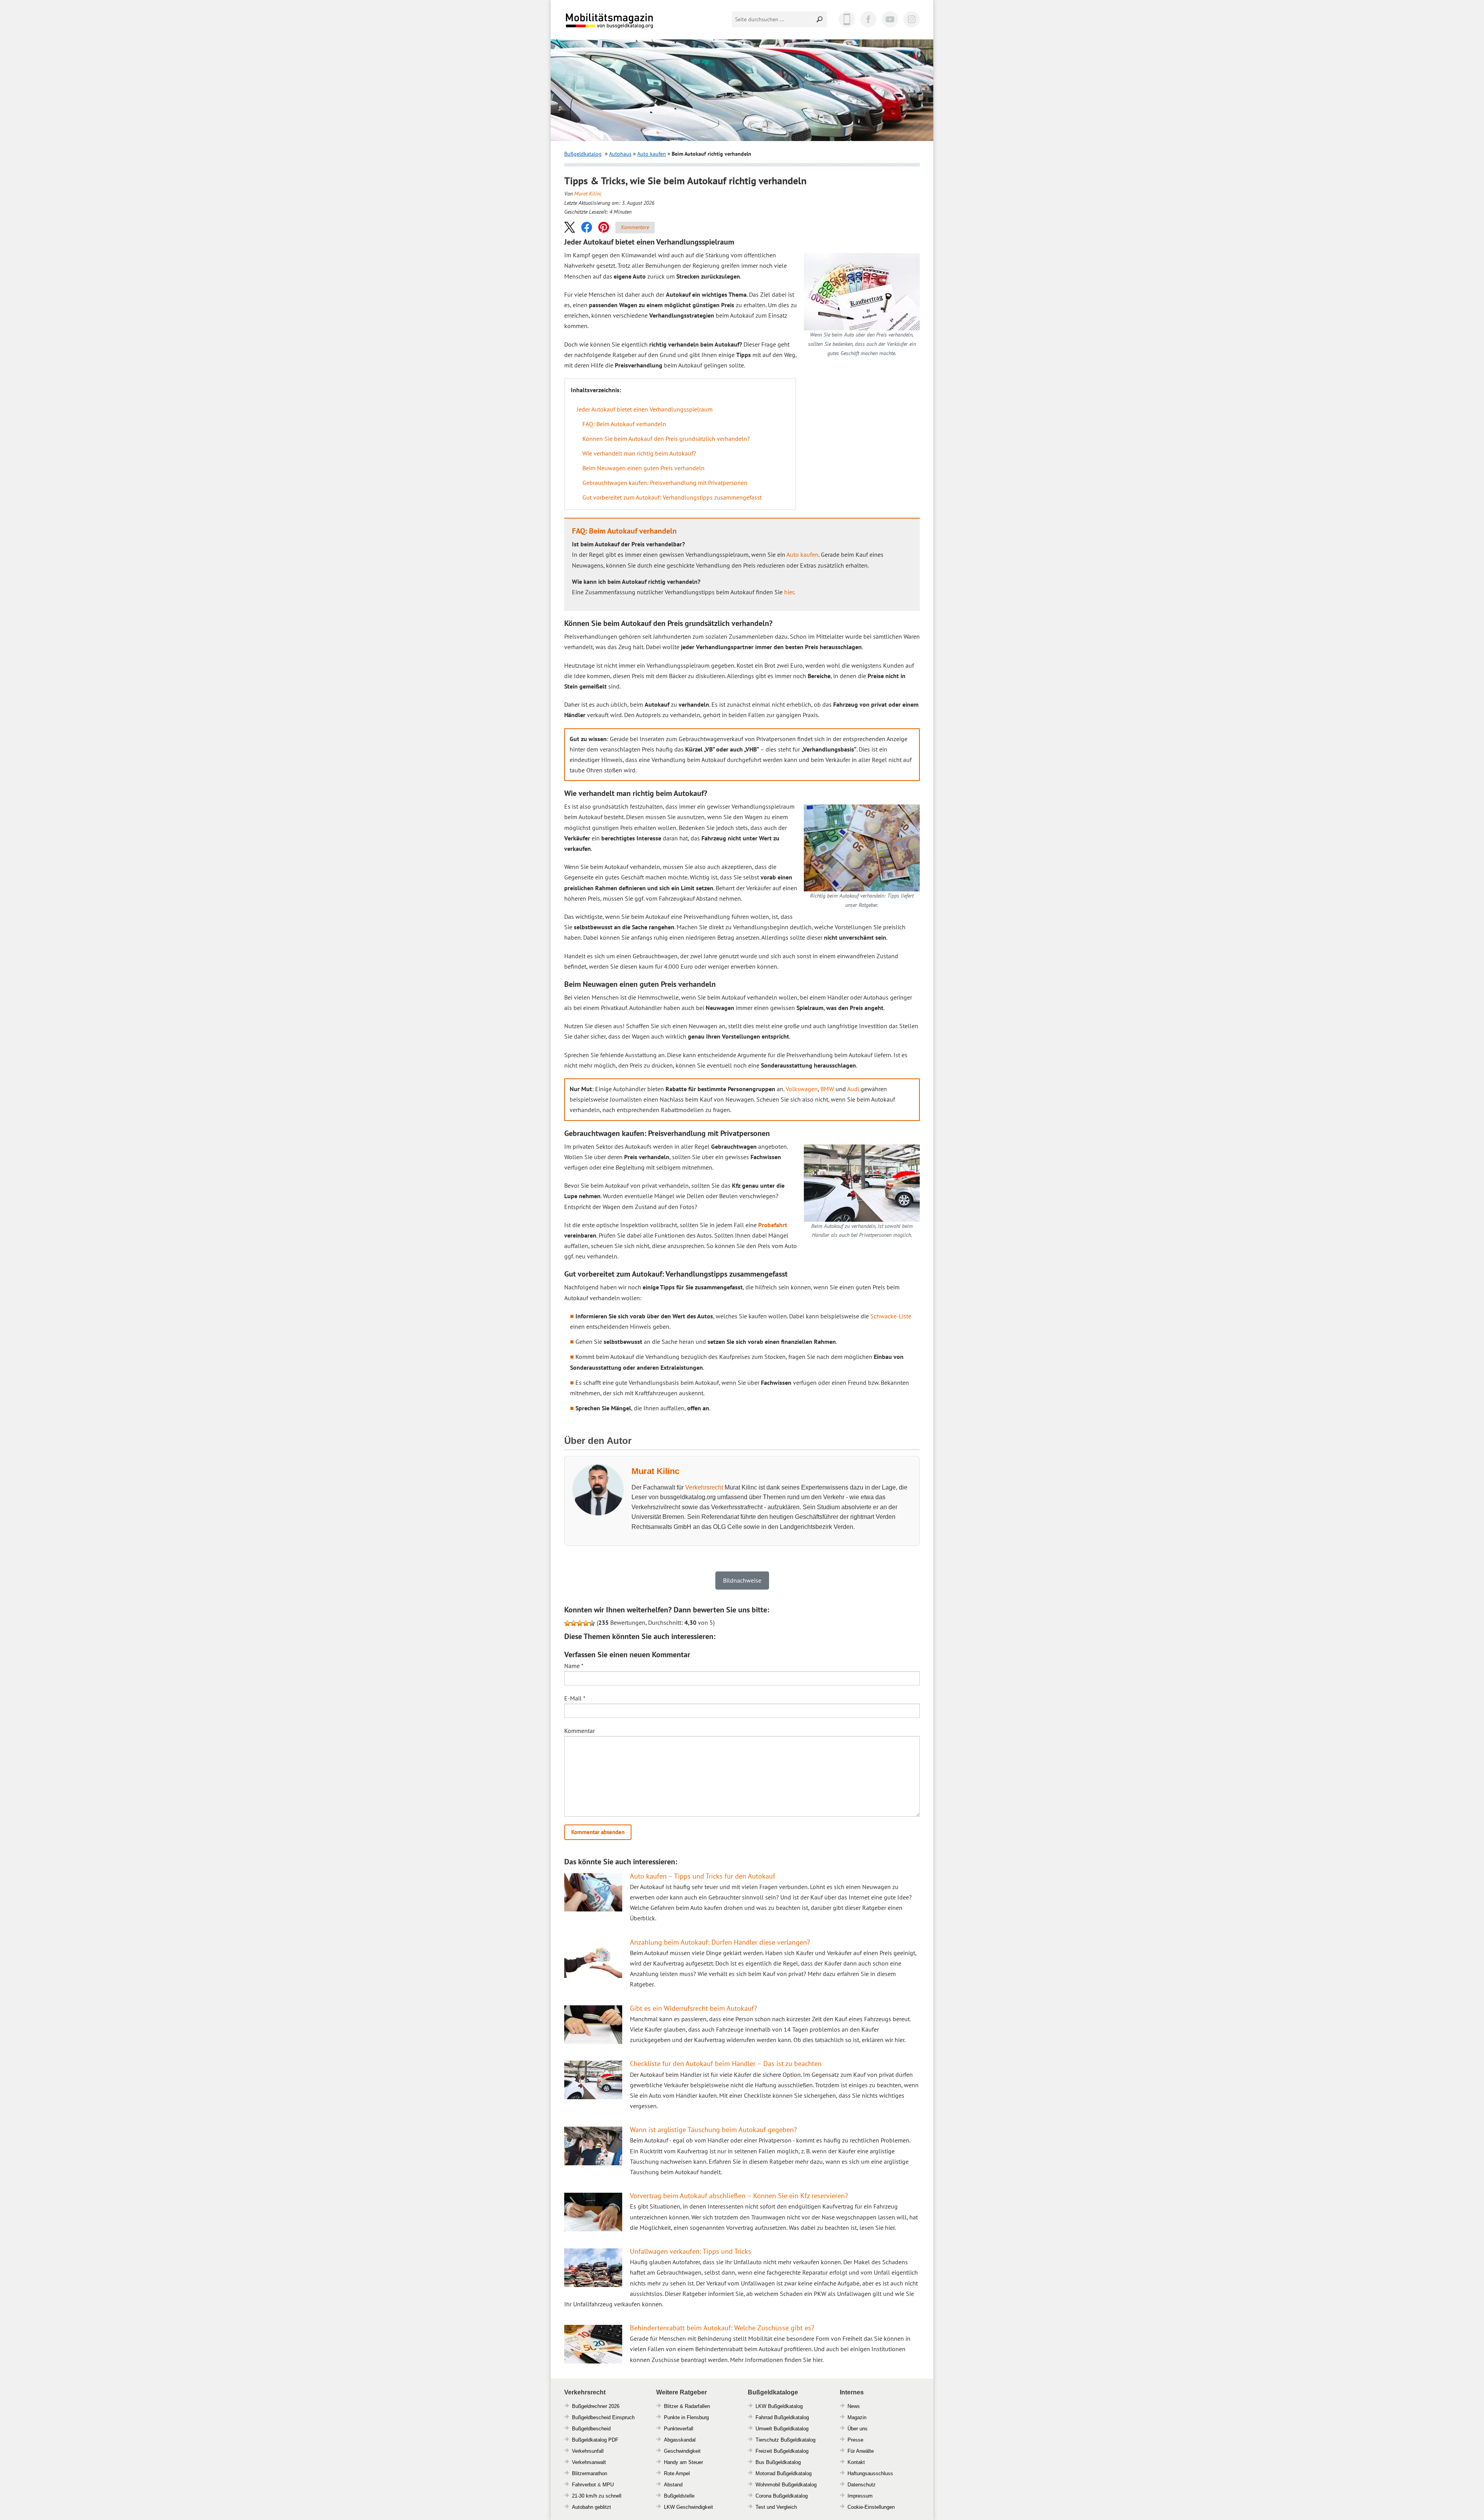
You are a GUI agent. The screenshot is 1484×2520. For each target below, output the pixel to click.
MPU (608, 2485)
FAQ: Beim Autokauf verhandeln (624, 424)
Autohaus (620, 154)
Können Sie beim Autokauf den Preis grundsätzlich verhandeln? (666, 439)
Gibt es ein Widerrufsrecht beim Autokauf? (693, 2008)
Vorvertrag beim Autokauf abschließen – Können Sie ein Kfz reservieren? (739, 2196)
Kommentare (635, 227)
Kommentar (579, 1731)
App (847, 19)
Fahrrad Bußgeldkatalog (782, 2417)
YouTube (890, 19)
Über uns (858, 2429)
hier (789, 592)
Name (574, 1666)
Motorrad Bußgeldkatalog (784, 2473)
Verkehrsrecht (704, 1487)
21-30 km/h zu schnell (597, 2496)
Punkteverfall (679, 2429)
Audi (853, 1089)
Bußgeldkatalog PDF (595, 2440)
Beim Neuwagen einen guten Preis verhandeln (643, 468)
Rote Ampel (677, 2473)
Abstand (673, 2485)
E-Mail (575, 1698)
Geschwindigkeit (682, 2451)
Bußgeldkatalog (583, 154)
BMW (827, 1089)
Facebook (868, 19)
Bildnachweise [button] (742, 1580)
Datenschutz (862, 2485)
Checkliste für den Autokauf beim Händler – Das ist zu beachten (726, 2063)
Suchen (820, 19)
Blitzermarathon (590, 2473)
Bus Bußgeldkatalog (778, 2462)
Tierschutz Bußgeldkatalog (785, 2440)
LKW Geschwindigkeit (688, 2507)
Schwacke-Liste (891, 1316)
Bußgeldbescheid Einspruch (603, 2417)
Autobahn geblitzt (591, 2507)
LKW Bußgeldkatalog (779, 2406)
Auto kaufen (652, 154)
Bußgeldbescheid (591, 2429)
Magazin (857, 2417)
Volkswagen (802, 1089)
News (854, 2406)
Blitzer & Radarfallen (687, 2406)
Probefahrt (773, 1225)
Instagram (912, 19)
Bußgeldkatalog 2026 (633, 26)
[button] (570, 227)
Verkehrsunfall (588, 2451)
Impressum (860, 2496)
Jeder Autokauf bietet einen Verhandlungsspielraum (645, 409)
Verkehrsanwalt (589, 2462)
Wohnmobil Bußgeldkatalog (786, 2485)
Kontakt (856, 2462)
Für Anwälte (861, 2451)
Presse (855, 2440)
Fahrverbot (584, 2485)
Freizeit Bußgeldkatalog (782, 2451)
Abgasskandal (680, 2440)
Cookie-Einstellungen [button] (871, 2507)
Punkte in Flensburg (686, 2417)
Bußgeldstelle (679, 2496)
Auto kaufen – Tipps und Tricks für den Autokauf (703, 1876)
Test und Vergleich (776, 2507)
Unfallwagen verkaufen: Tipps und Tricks (691, 2251)
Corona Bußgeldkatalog (782, 2496)
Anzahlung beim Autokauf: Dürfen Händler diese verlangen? (720, 1942)
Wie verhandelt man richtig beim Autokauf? (639, 453)
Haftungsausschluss (870, 2473)
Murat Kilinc (588, 194)
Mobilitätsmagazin (614, 20)
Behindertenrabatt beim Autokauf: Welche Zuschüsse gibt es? (722, 2328)
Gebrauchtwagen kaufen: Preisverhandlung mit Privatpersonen (665, 483)
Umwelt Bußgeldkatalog (782, 2429)
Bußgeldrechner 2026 (596, 2406)
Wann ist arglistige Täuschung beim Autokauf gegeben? (713, 2130)
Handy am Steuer (683, 2462)
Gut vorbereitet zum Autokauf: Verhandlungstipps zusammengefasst (672, 497)
